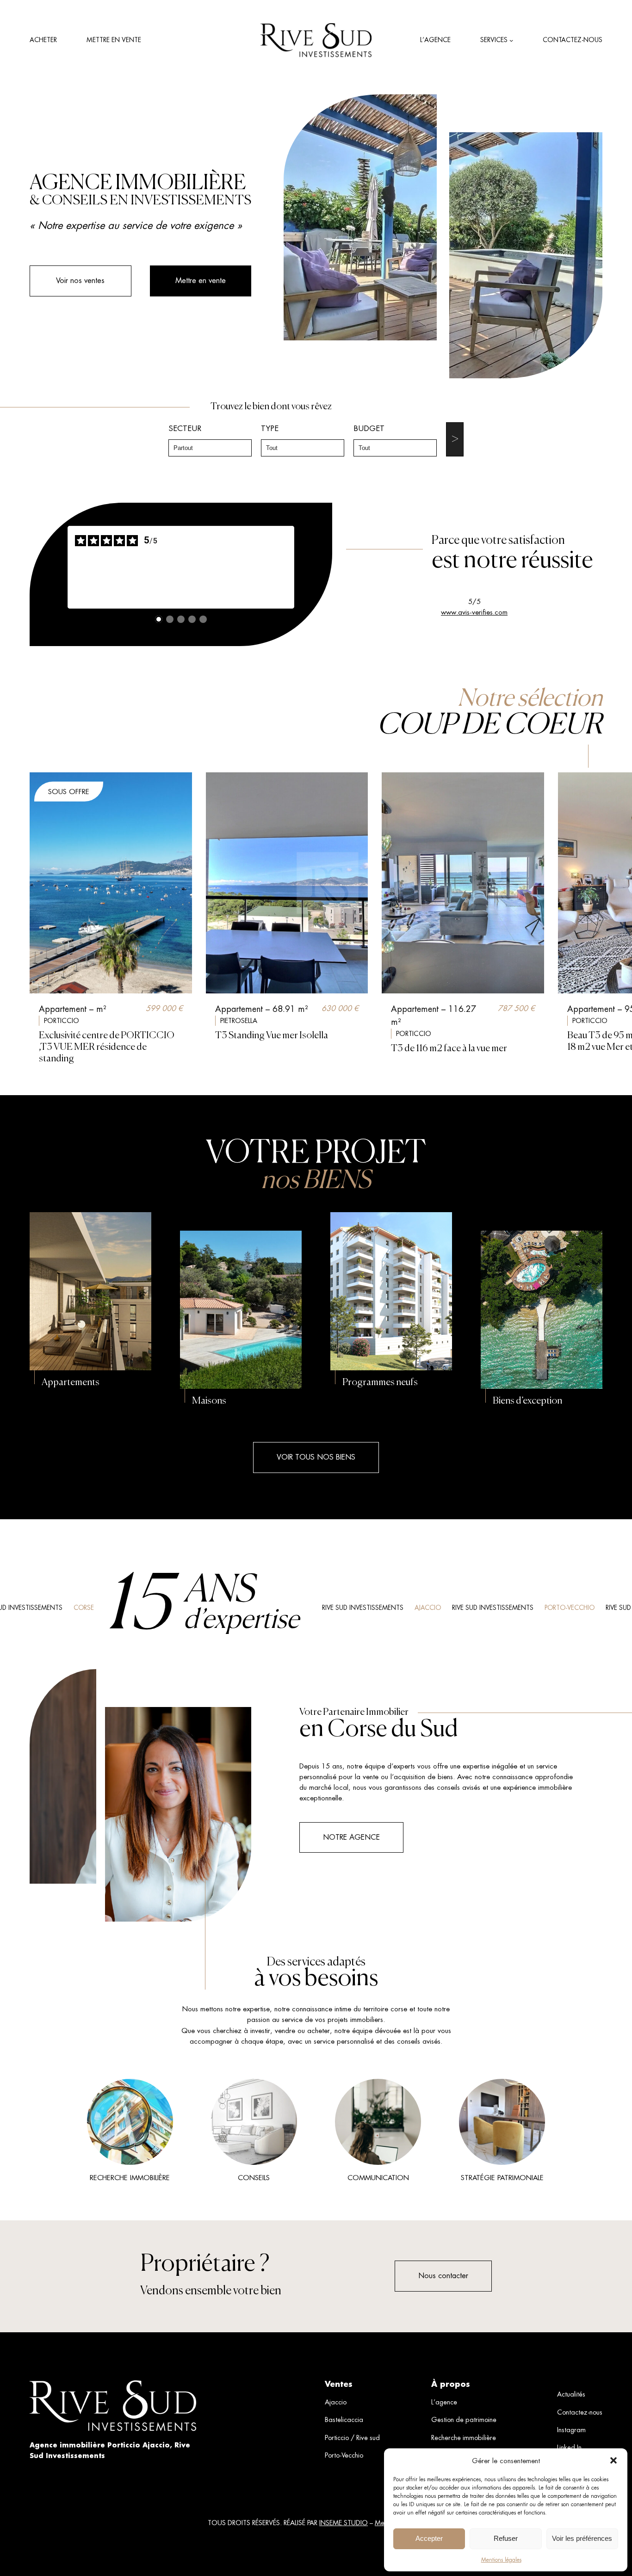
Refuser (506, 2538)
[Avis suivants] (302, 567)
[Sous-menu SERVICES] (511, 40)
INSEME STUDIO (344, 2523)
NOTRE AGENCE (351, 1837)
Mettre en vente (201, 280)
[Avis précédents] (60, 567)
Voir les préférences (582, 2538)
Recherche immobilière (130, 2178)
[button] (613, 2460)
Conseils (254, 2178)
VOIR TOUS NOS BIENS (316, 1457)
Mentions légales (501, 2560)
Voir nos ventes (80, 280)
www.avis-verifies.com (474, 612)
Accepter (429, 2538)
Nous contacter (443, 2276)
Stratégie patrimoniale (502, 2178)
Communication (378, 2178)
